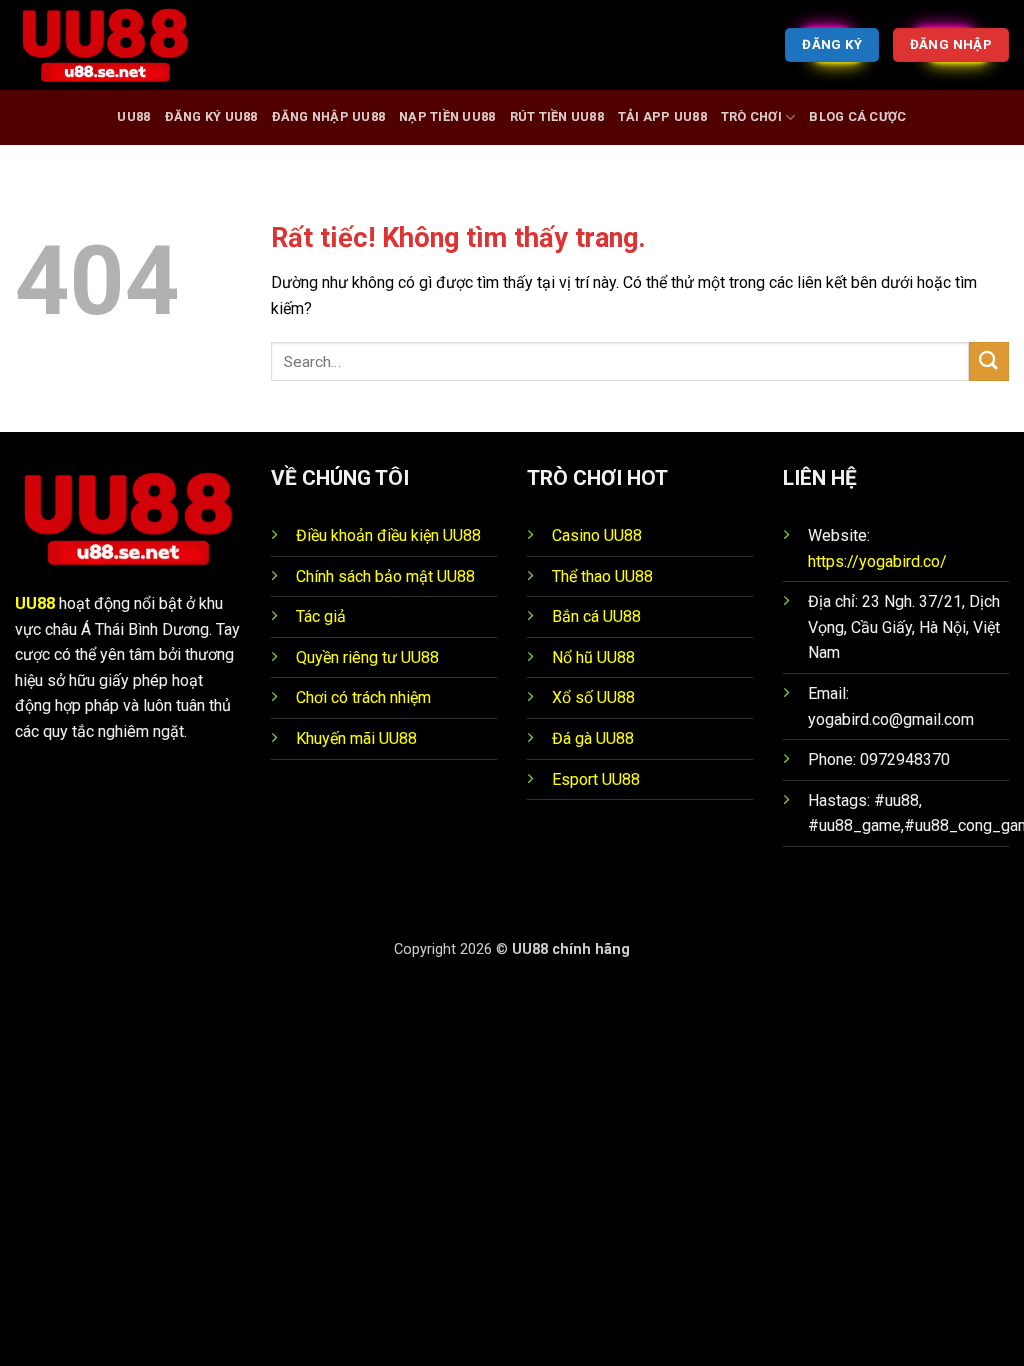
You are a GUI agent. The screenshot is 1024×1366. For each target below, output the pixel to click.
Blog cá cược (857, 116)
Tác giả (321, 616)
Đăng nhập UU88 (329, 116)
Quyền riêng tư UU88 (367, 657)
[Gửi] (989, 361)
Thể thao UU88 (602, 576)
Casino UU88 (597, 535)
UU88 (133, 116)
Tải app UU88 (662, 116)
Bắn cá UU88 (596, 616)
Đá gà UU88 (593, 738)
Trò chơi (751, 116)
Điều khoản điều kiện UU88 (388, 535)
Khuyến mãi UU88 (356, 738)
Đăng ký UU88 (211, 116)
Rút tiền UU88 (557, 116)
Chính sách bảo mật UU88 (385, 576)
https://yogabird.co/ (877, 561)
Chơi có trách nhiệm (363, 697)
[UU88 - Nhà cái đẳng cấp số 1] (115, 45)
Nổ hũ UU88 (593, 657)
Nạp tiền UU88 (447, 116)
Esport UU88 (596, 779)
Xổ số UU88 (593, 697)
